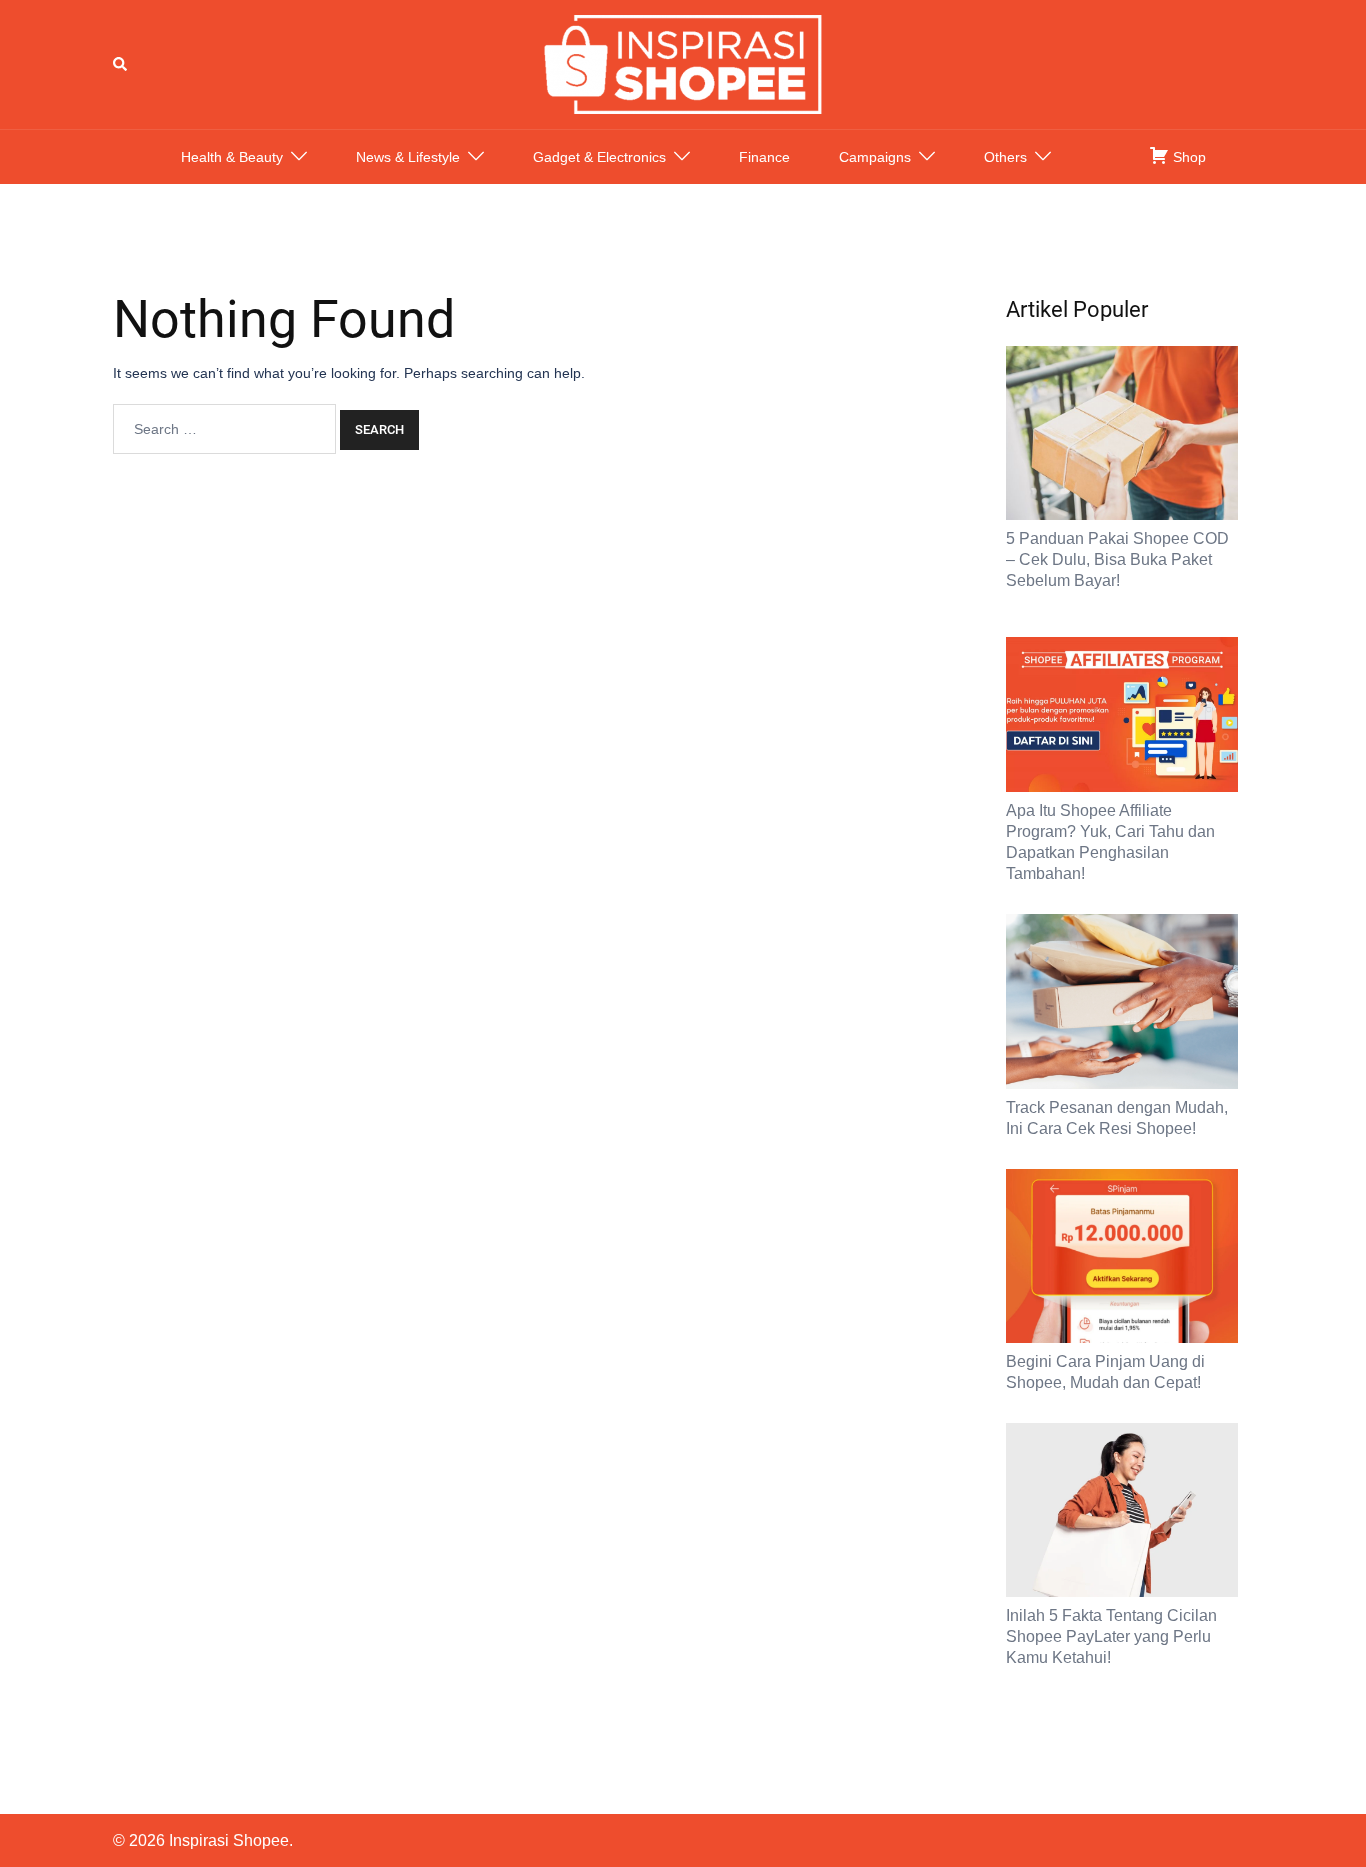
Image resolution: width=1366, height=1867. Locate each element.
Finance (764, 157)
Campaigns (875, 157)
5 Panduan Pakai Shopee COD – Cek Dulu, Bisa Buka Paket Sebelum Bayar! (1117, 559)
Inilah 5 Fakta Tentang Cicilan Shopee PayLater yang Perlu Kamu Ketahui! (1111, 1636)
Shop (1187, 157)
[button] (121, 64)
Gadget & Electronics (599, 157)
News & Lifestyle (408, 157)
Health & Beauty (232, 157)
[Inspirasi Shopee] (683, 63)
